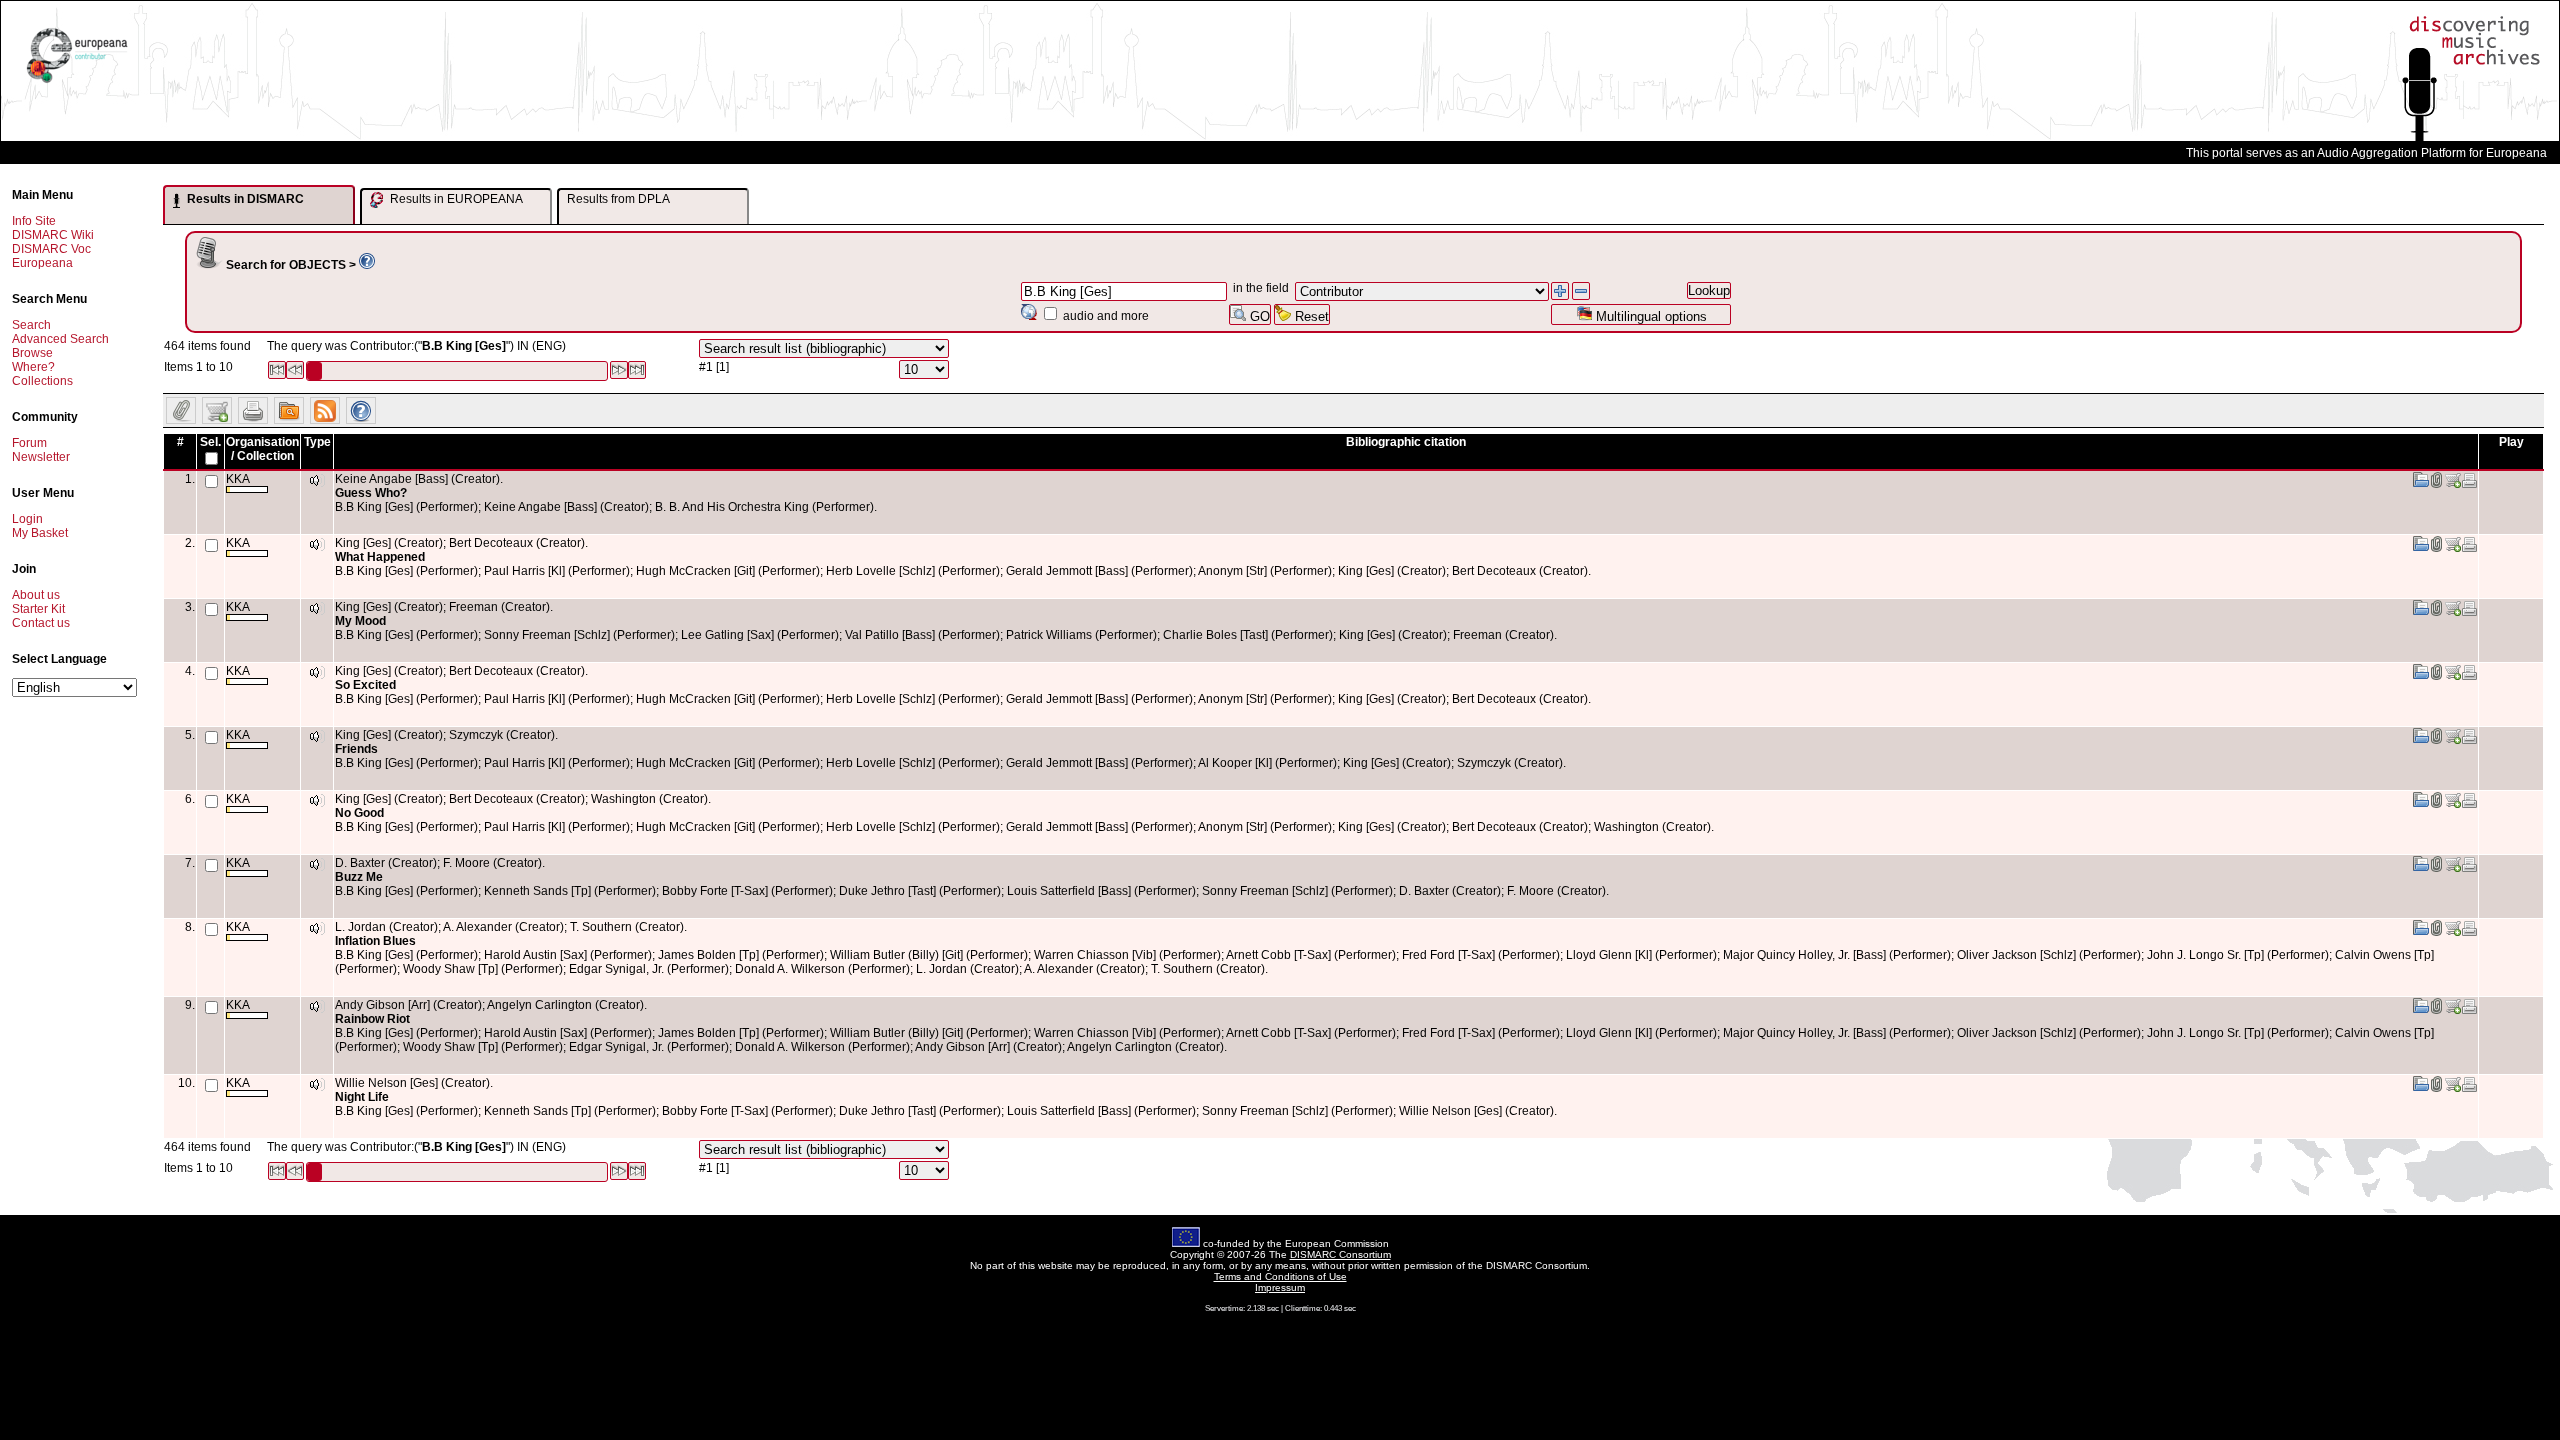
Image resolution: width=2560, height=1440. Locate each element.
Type (317, 442)
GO (1258, 316)
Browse (32, 353)
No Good (359, 813)
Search (31, 325)
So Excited (365, 685)
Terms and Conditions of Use (1280, 1276)
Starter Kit (38, 609)
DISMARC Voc (51, 249)
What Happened (380, 557)
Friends (356, 749)
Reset (1310, 316)
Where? (33, 367)
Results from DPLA (618, 199)
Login (27, 519)
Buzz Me (359, 877)
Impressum (1280, 1287)
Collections (42, 381)
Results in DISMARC (244, 199)
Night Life (362, 1097)
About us (36, 595)
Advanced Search (60, 339)
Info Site (34, 221)
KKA (238, 479)
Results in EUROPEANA (455, 199)
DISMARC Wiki (53, 235)
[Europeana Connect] (77, 83)
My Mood (360, 621)
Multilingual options (1649, 316)
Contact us (41, 623)
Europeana (42, 263)
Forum (29, 443)
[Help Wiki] (367, 265)
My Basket (40, 533)
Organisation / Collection (262, 449)
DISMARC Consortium (1340, 1254)
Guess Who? (371, 493)
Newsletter (41, 457)
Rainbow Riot (372, 1019)
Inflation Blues (375, 941)
